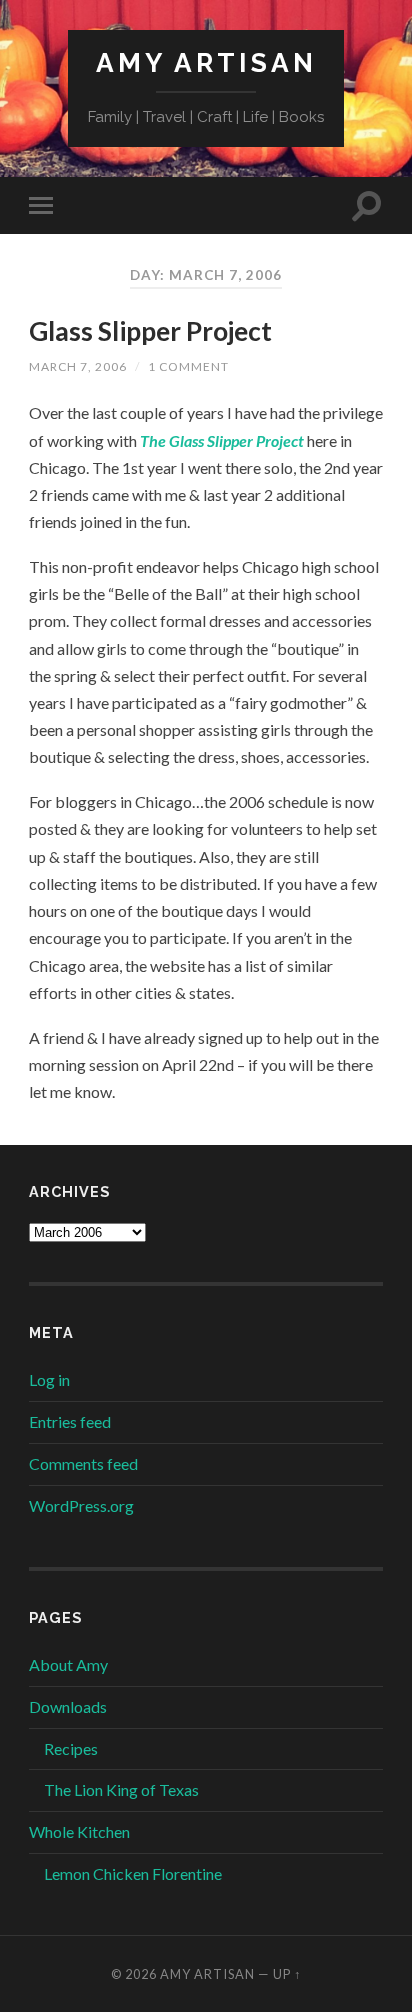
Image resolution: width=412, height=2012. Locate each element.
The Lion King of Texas (121, 1789)
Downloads (68, 1706)
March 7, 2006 (78, 366)
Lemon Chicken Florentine (133, 1873)
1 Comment (188, 366)
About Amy (68, 1664)
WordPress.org (81, 1505)
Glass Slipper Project (150, 331)
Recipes (71, 1748)
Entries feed (70, 1421)
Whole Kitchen (79, 1831)
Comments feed (83, 1463)
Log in (49, 1379)
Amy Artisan (206, 62)
